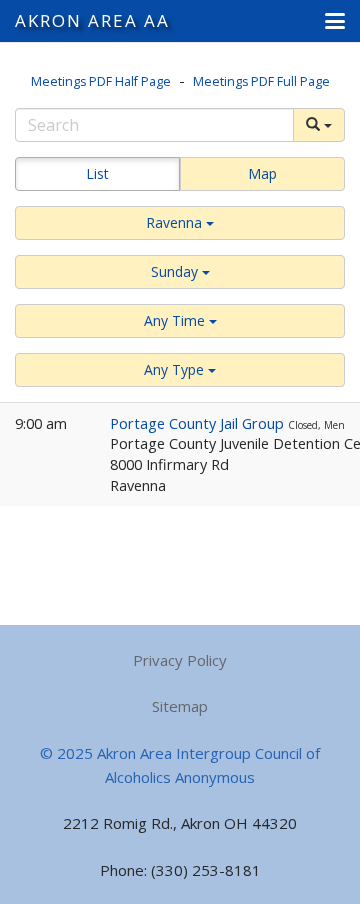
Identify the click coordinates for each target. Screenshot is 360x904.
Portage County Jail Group (199, 423)
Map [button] (262, 173)
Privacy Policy (180, 660)
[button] (335, 21)
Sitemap (180, 706)
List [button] (97, 173)
